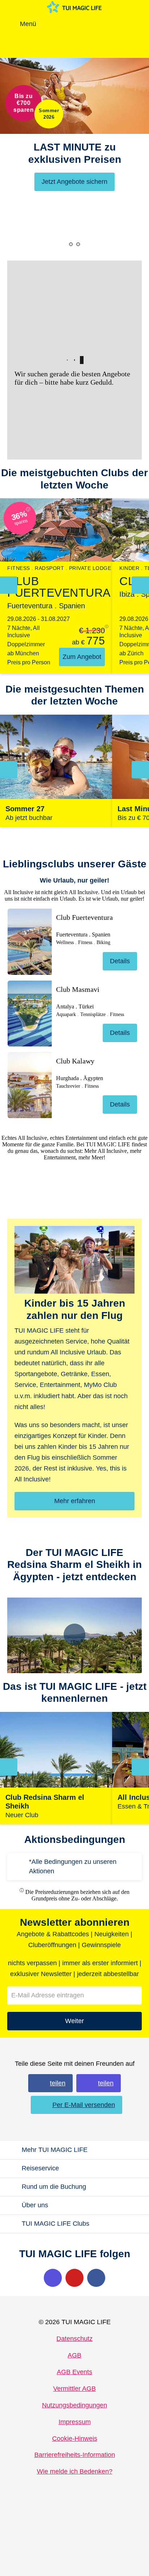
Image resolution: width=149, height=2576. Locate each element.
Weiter (74, 2021)
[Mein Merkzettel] (81, 24)
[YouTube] (74, 2278)
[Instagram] (53, 2278)
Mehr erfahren (75, 1501)
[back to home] (74, 7)
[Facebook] (96, 2278)
